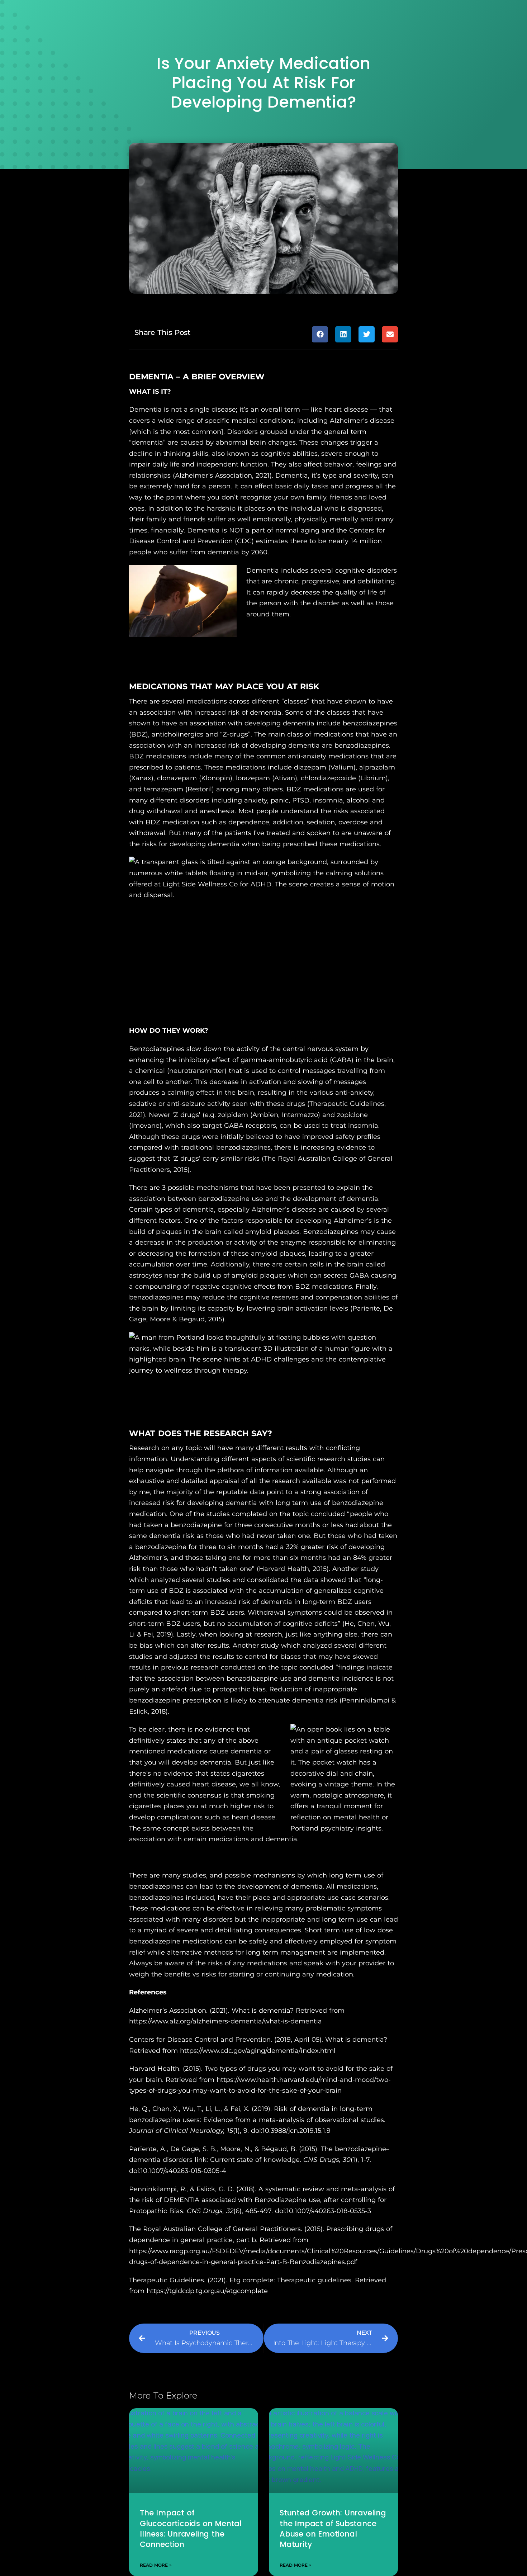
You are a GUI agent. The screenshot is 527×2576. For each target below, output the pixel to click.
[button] (320, 334)
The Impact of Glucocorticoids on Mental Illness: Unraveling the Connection (191, 2528)
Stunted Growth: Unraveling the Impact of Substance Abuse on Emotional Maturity (333, 2528)
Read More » (156, 2565)
